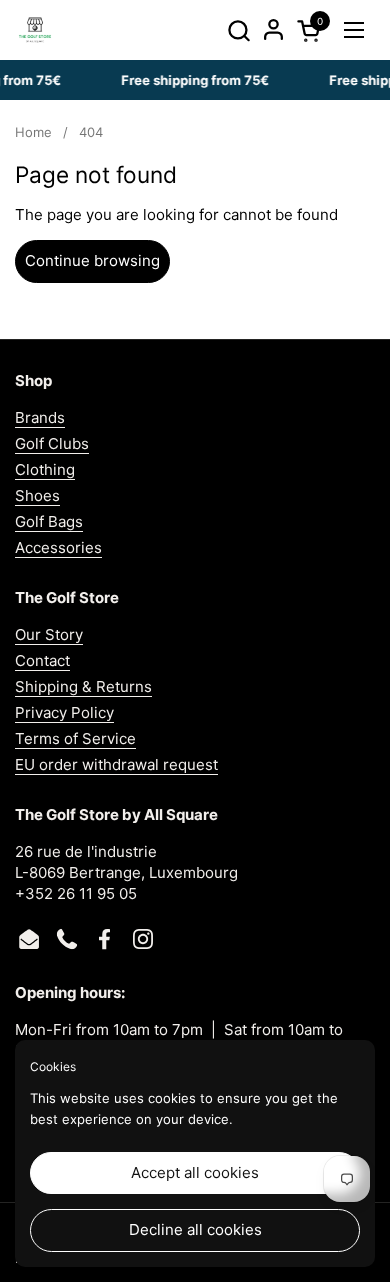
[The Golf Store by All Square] (35, 30)
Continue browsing (92, 260)
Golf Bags (49, 521)
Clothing (45, 469)
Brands (40, 417)
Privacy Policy (64, 712)
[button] (238, 30)
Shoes (37, 495)
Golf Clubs (52, 443)
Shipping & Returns (83, 686)
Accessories (58, 547)
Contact (42, 660)
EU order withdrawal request (116, 764)
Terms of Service (75, 738)
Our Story (49, 634)
